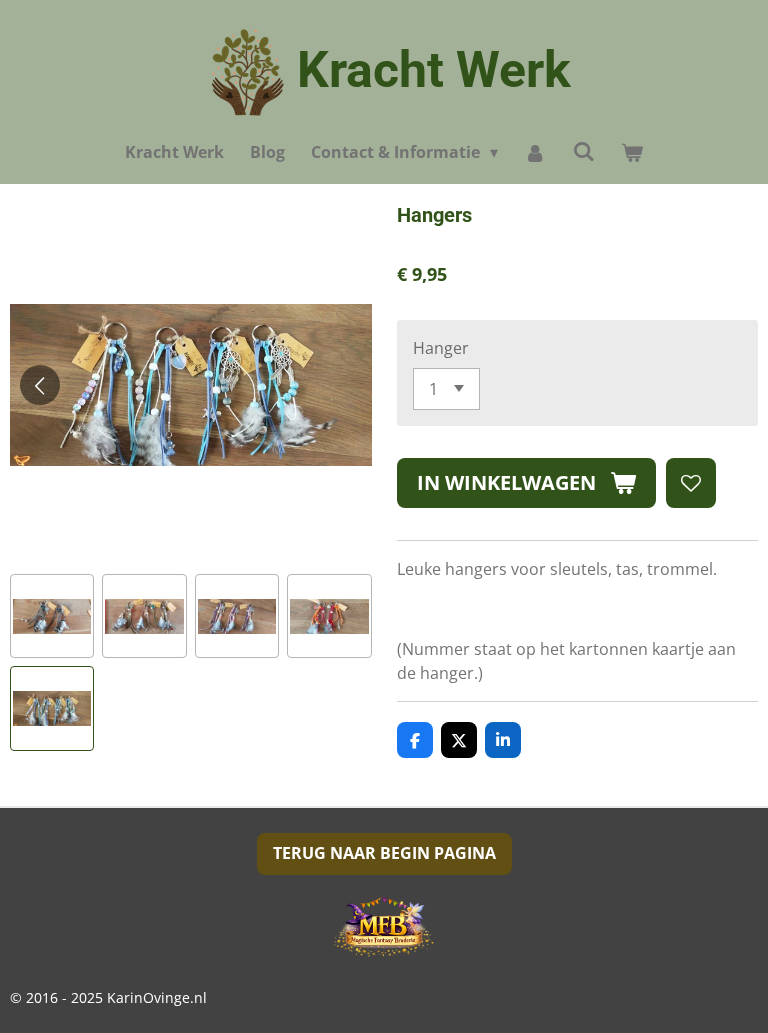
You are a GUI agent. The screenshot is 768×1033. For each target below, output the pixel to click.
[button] (52, 616)
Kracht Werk (434, 70)
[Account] (535, 152)
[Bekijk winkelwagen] (632, 152)
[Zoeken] (584, 151)
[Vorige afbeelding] (40, 385)
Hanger (441, 348)
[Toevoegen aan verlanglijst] (691, 483)
